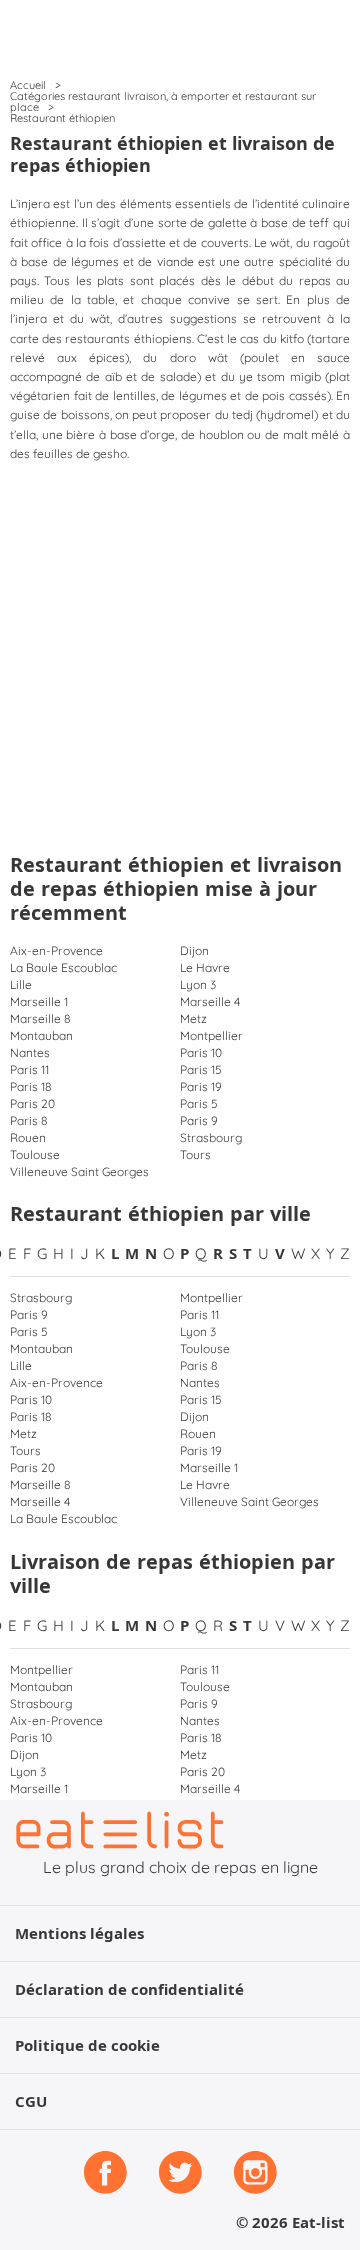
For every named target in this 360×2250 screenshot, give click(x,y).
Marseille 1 (39, 1001)
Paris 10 (201, 1052)
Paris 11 (29, 1069)
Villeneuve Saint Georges (79, 1171)
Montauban (41, 1035)
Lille (21, 984)
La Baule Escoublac (63, 967)
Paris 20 (32, 1103)
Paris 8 (28, 1120)
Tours (195, 1154)
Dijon (194, 950)
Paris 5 (199, 1103)
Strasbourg (211, 1137)
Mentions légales (79, 1933)
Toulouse (35, 1154)
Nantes (30, 1052)
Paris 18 (30, 1086)
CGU (31, 2101)
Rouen (28, 1137)
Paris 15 (201, 1069)
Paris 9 (199, 1120)
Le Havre (205, 967)
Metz (193, 1018)
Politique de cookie (87, 2045)
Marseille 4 (210, 1001)
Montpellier (211, 1035)
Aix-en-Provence (56, 950)
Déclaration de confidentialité (129, 1989)
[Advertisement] (180, 653)
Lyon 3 (198, 984)
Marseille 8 (40, 1018)
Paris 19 (201, 1086)
